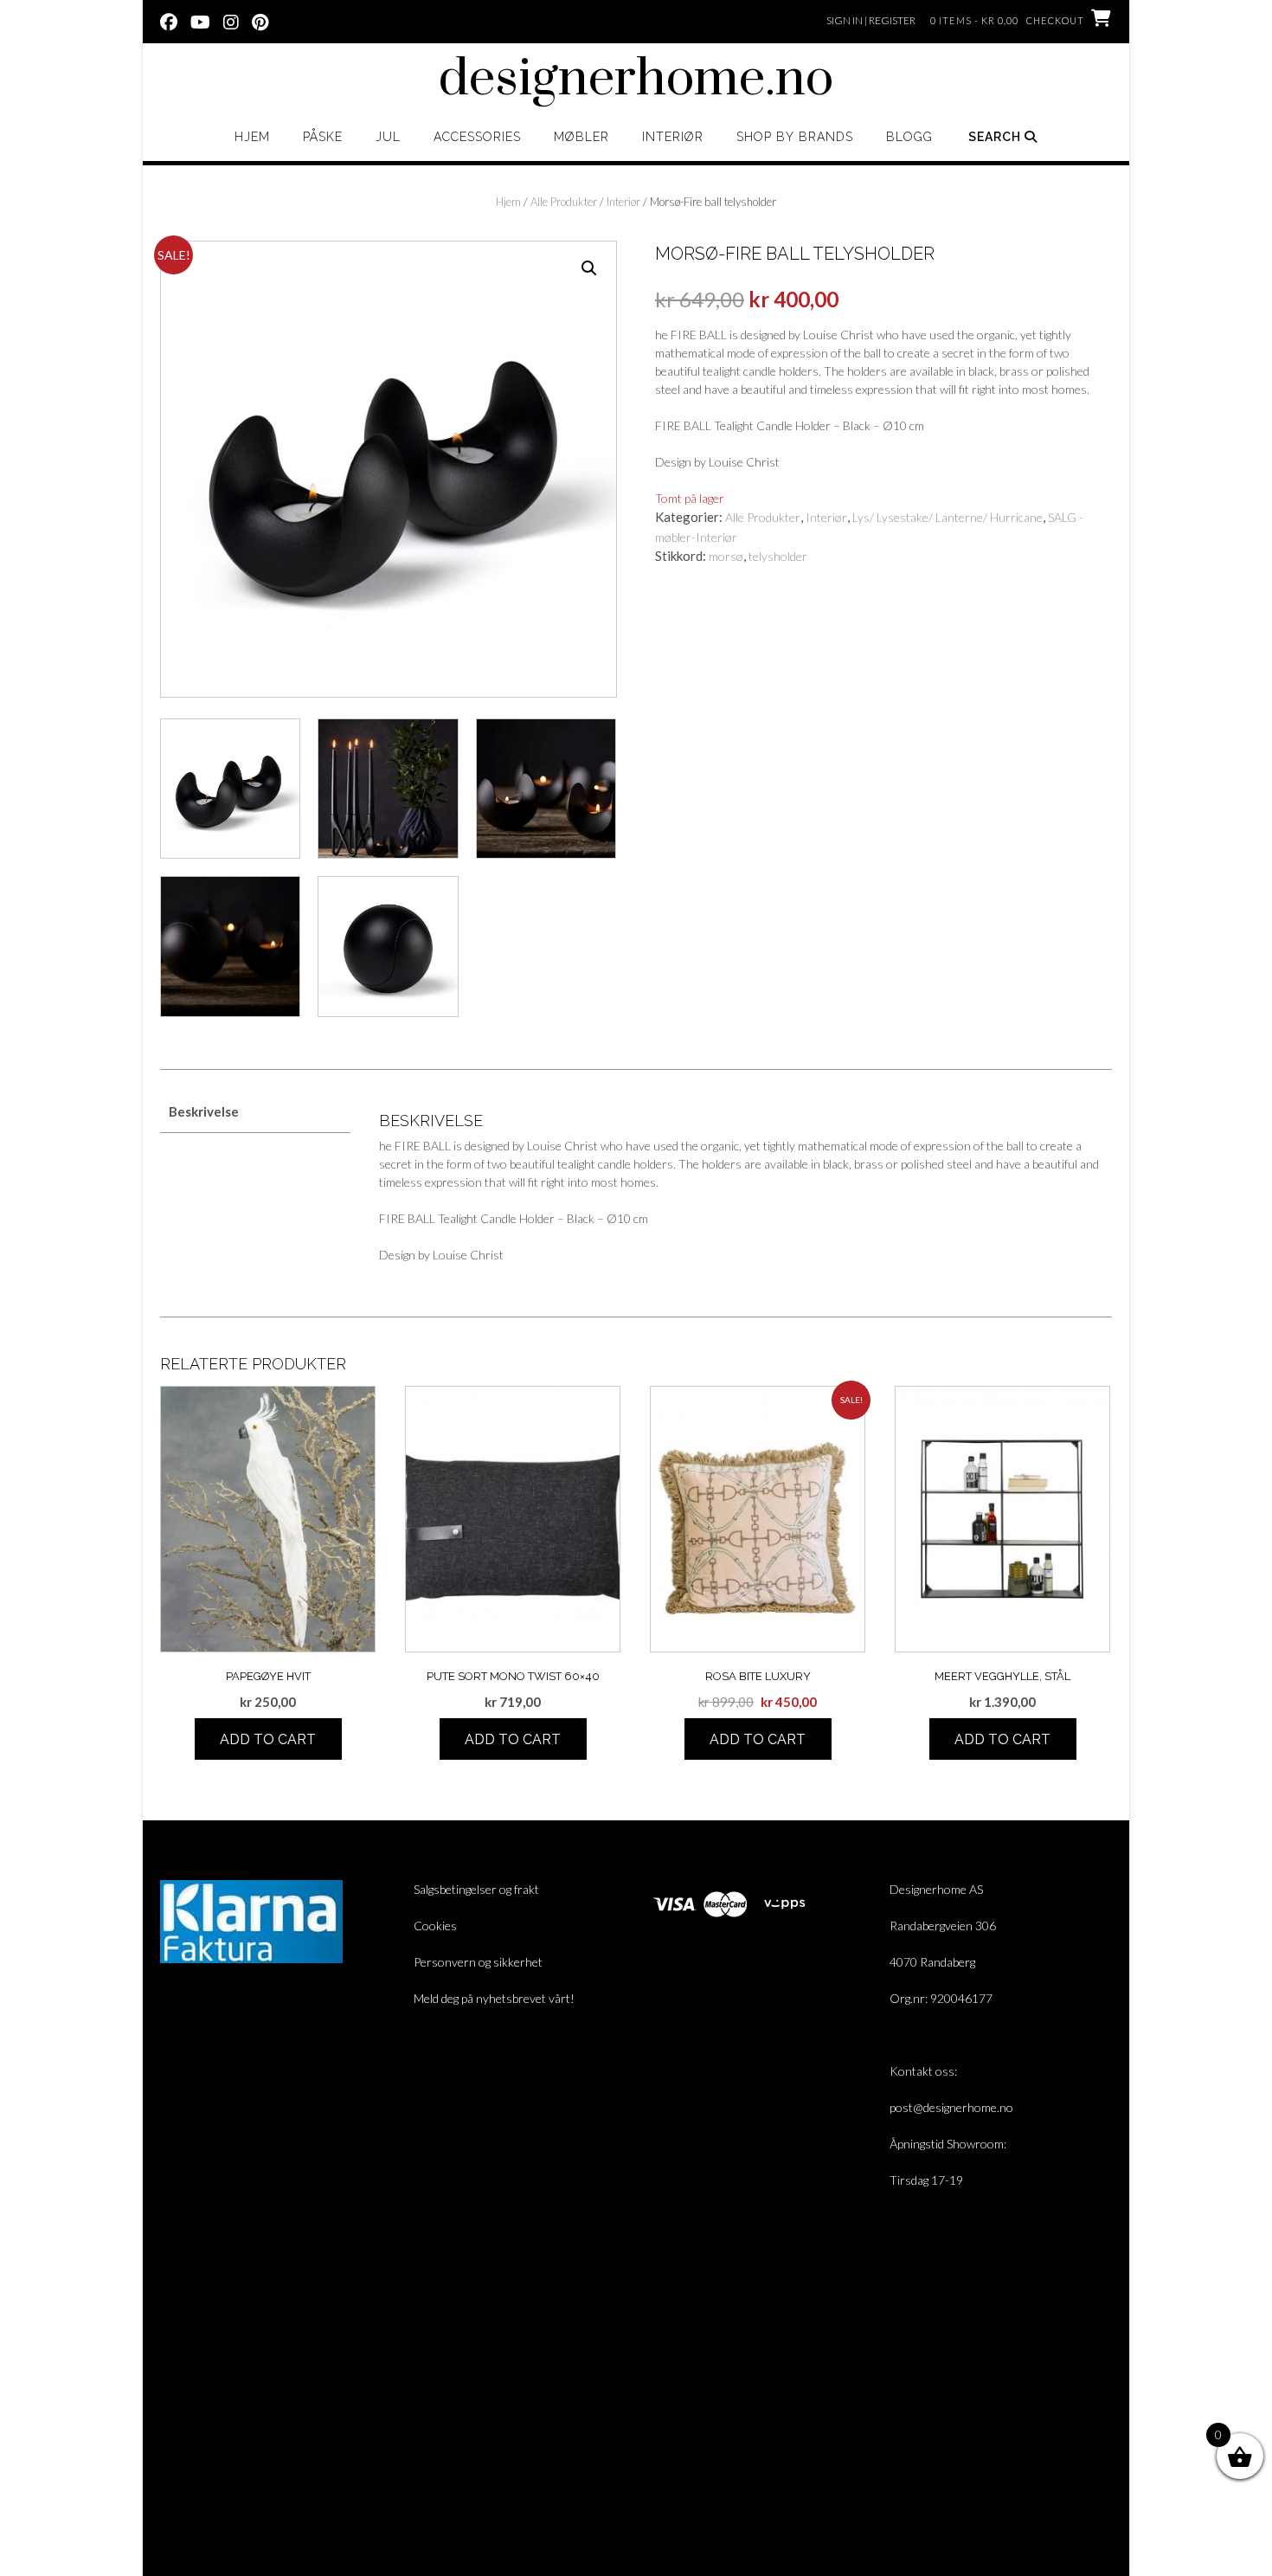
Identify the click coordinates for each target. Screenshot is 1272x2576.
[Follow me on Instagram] (231, 21)
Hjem (252, 137)
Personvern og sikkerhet (478, 1962)
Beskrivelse (204, 1111)
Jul (388, 137)
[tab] (255, 1113)
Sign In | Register (871, 20)
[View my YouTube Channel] (200, 21)
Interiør (673, 137)
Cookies (435, 1926)
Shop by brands (795, 137)
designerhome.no (636, 80)
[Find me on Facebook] (169, 21)
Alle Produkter (564, 202)
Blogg (909, 137)
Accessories (477, 137)
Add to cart (268, 1739)
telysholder (778, 556)
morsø (726, 556)
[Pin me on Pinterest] (260, 21)
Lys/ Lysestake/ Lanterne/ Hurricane (948, 517)
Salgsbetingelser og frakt (476, 1889)
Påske (323, 137)
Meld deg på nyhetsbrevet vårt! (494, 1998)
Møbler (581, 137)
